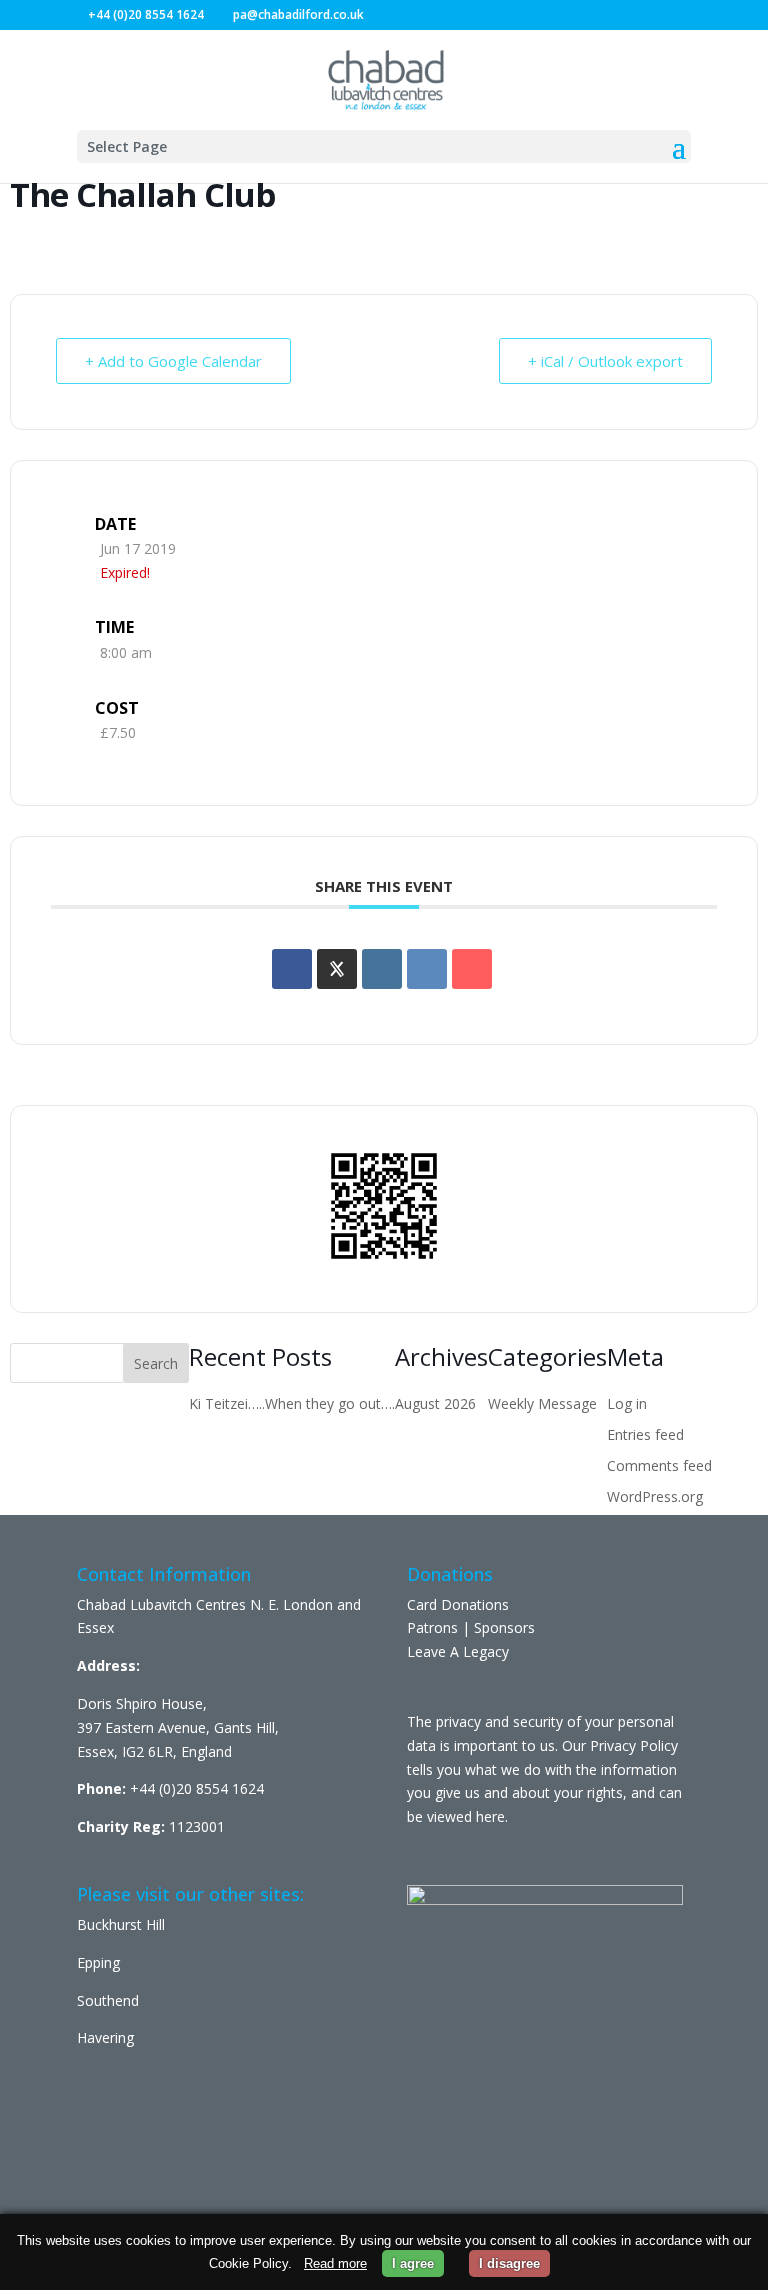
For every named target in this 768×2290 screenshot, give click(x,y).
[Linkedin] (382, 969)
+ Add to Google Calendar (173, 361)
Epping (98, 1962)
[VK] (427, 969)
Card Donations (458, 1604)
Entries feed (645, 1434)
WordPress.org (655, 1496)
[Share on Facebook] (292, 969)
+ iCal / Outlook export (605, 361)
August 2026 (435, 1403)
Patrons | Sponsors (471, 1627)
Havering (105, 2037)
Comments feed (659, 1465)
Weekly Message (542, 1403)
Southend (108, 2000)
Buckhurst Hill (121, 1924)
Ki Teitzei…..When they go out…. (292, 1403)
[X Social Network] (337, 969)
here (490, 1816)
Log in (627, 1403)
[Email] (472, 969)
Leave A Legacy (458, 1651)
